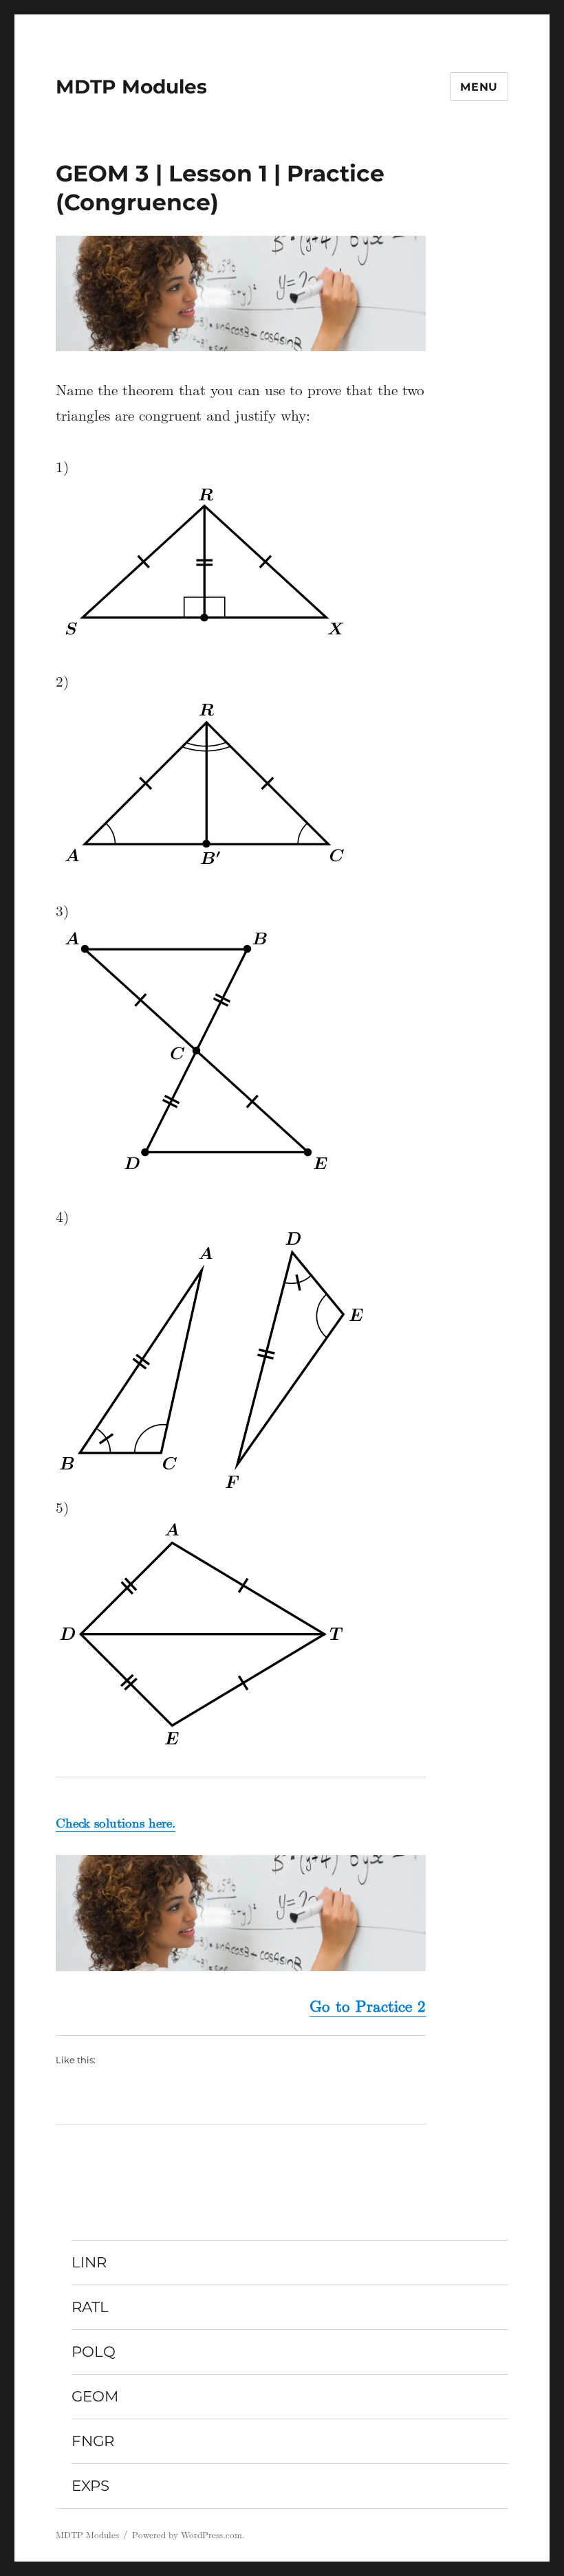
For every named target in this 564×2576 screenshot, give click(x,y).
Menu (479, 87)
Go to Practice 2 (368, 2006)
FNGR (93, 2441)
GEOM (95, 2396)
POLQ (94, 2351)
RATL (90, 2307)
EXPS (90, 2485)
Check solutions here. (116, 1823)
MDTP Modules (131, 87)
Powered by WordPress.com (187, 2535)
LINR (89, 2262)
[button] (241, 293)
